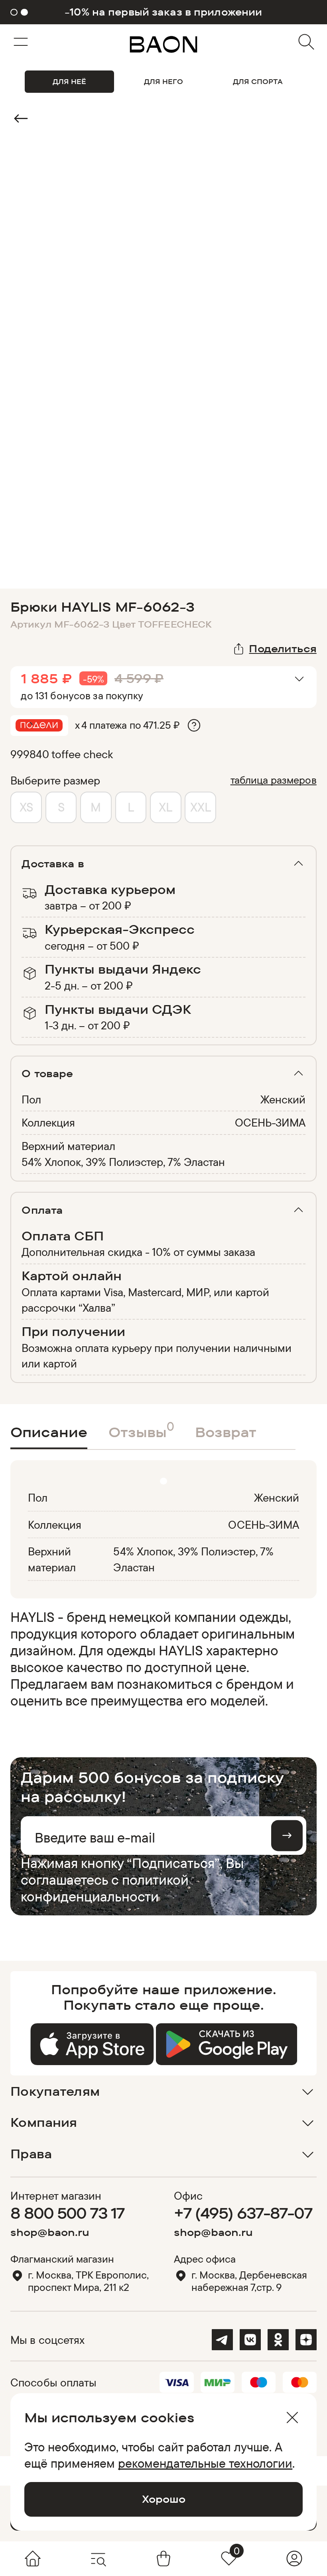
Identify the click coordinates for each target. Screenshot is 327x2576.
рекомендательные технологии (205, 2463)
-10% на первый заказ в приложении (163, 12)
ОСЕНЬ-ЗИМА (270, 1122)
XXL (201, 807)
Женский (283, 1099)
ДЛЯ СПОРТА (258, 81)
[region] (161, 1659)
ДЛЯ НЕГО (163, 81)
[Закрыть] (292, 2418)
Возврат (226, 1432)
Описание (49, 1432)
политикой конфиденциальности (105, 1888)
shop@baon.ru (50, 2232)
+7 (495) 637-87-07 (243, 2213)
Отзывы (141, 1429)
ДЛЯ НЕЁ (69, 81)
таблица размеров (274, 780)
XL (165, 807)
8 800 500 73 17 (67, 2213)
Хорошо (164, 2499)
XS (26, 807)
